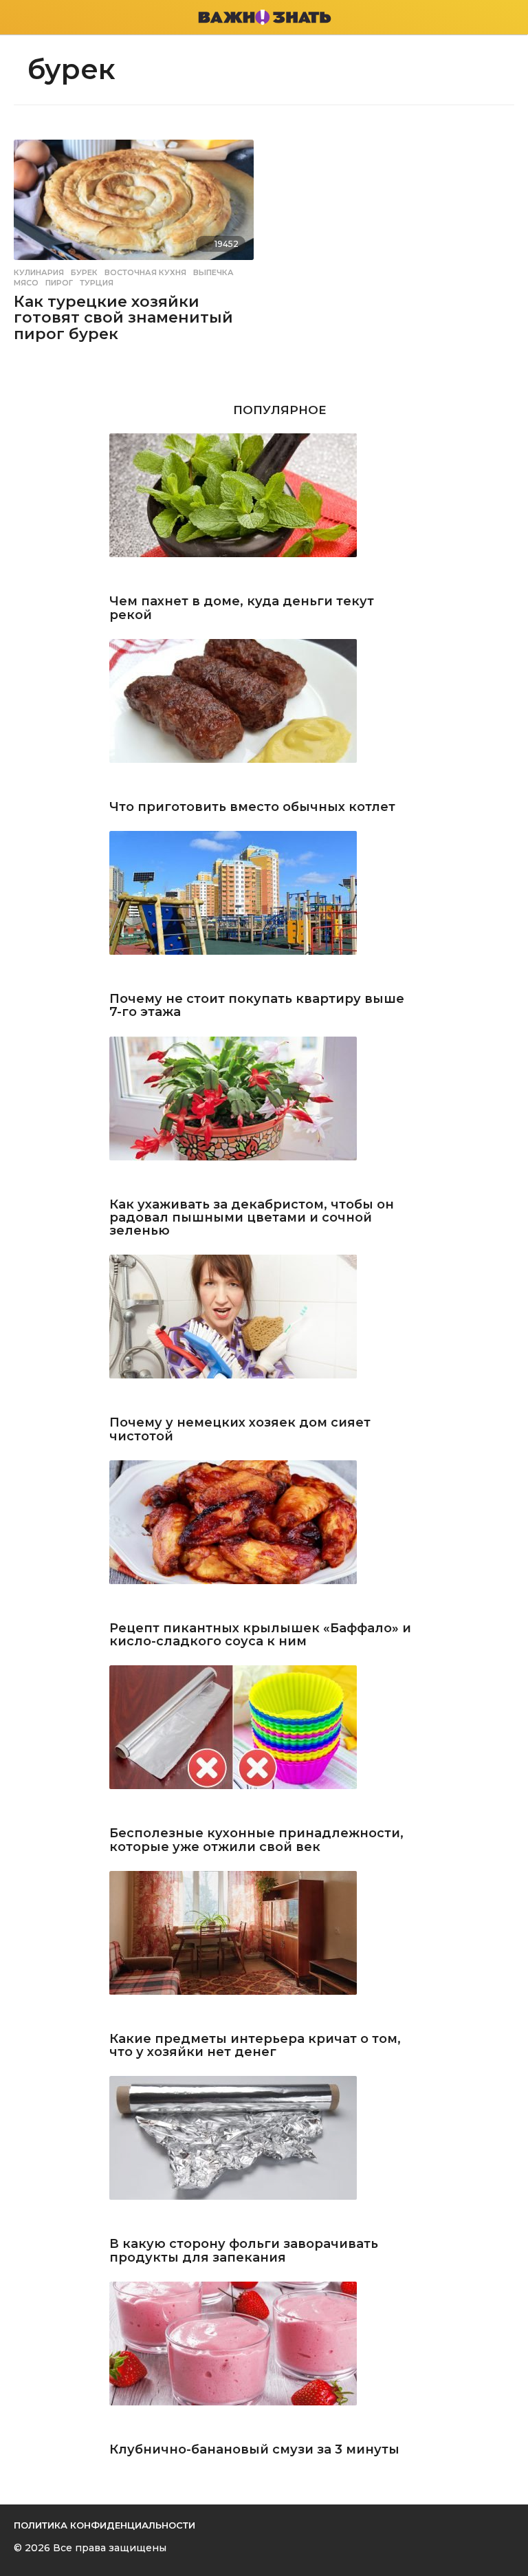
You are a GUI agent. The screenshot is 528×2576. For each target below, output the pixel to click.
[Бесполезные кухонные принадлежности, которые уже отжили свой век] (264, 1743)
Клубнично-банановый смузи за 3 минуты (254, 2450)
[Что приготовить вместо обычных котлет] (264, 716)
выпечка (213, 272)
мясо (26, 283)
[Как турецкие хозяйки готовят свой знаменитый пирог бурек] (134, 200)
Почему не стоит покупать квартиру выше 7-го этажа (257, 1006)
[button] (22, 17)
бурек (84, 272)
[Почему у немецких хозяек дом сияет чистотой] (264, 1332)
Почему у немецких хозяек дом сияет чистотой (240, 1430)
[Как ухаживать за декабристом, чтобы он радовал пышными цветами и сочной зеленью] (264, 1114)
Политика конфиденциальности (104, 2525)
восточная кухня (145, 272)
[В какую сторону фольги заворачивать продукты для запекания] (264, 2153)
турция (97, 283)
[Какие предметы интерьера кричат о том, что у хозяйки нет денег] (264, 1948)
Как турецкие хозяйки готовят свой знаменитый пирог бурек (123, 318)
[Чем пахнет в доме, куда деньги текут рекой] (264, 511)
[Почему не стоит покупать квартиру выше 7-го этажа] (264, 908)
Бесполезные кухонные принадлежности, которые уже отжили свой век (256, 1840)
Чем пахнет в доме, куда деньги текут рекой (242, 608)
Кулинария (39, 272)
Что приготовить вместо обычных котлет (252, 807)
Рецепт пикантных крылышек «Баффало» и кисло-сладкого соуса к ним (260, 1635)
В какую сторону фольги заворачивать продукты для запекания (244, 2251)
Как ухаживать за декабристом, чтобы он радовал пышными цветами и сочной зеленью (252, 1218)
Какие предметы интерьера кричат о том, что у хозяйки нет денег (255, 2046)
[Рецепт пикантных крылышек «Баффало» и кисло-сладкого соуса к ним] (264, 1538)
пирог (59, 283)
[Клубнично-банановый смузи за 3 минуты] (264, 2359)
